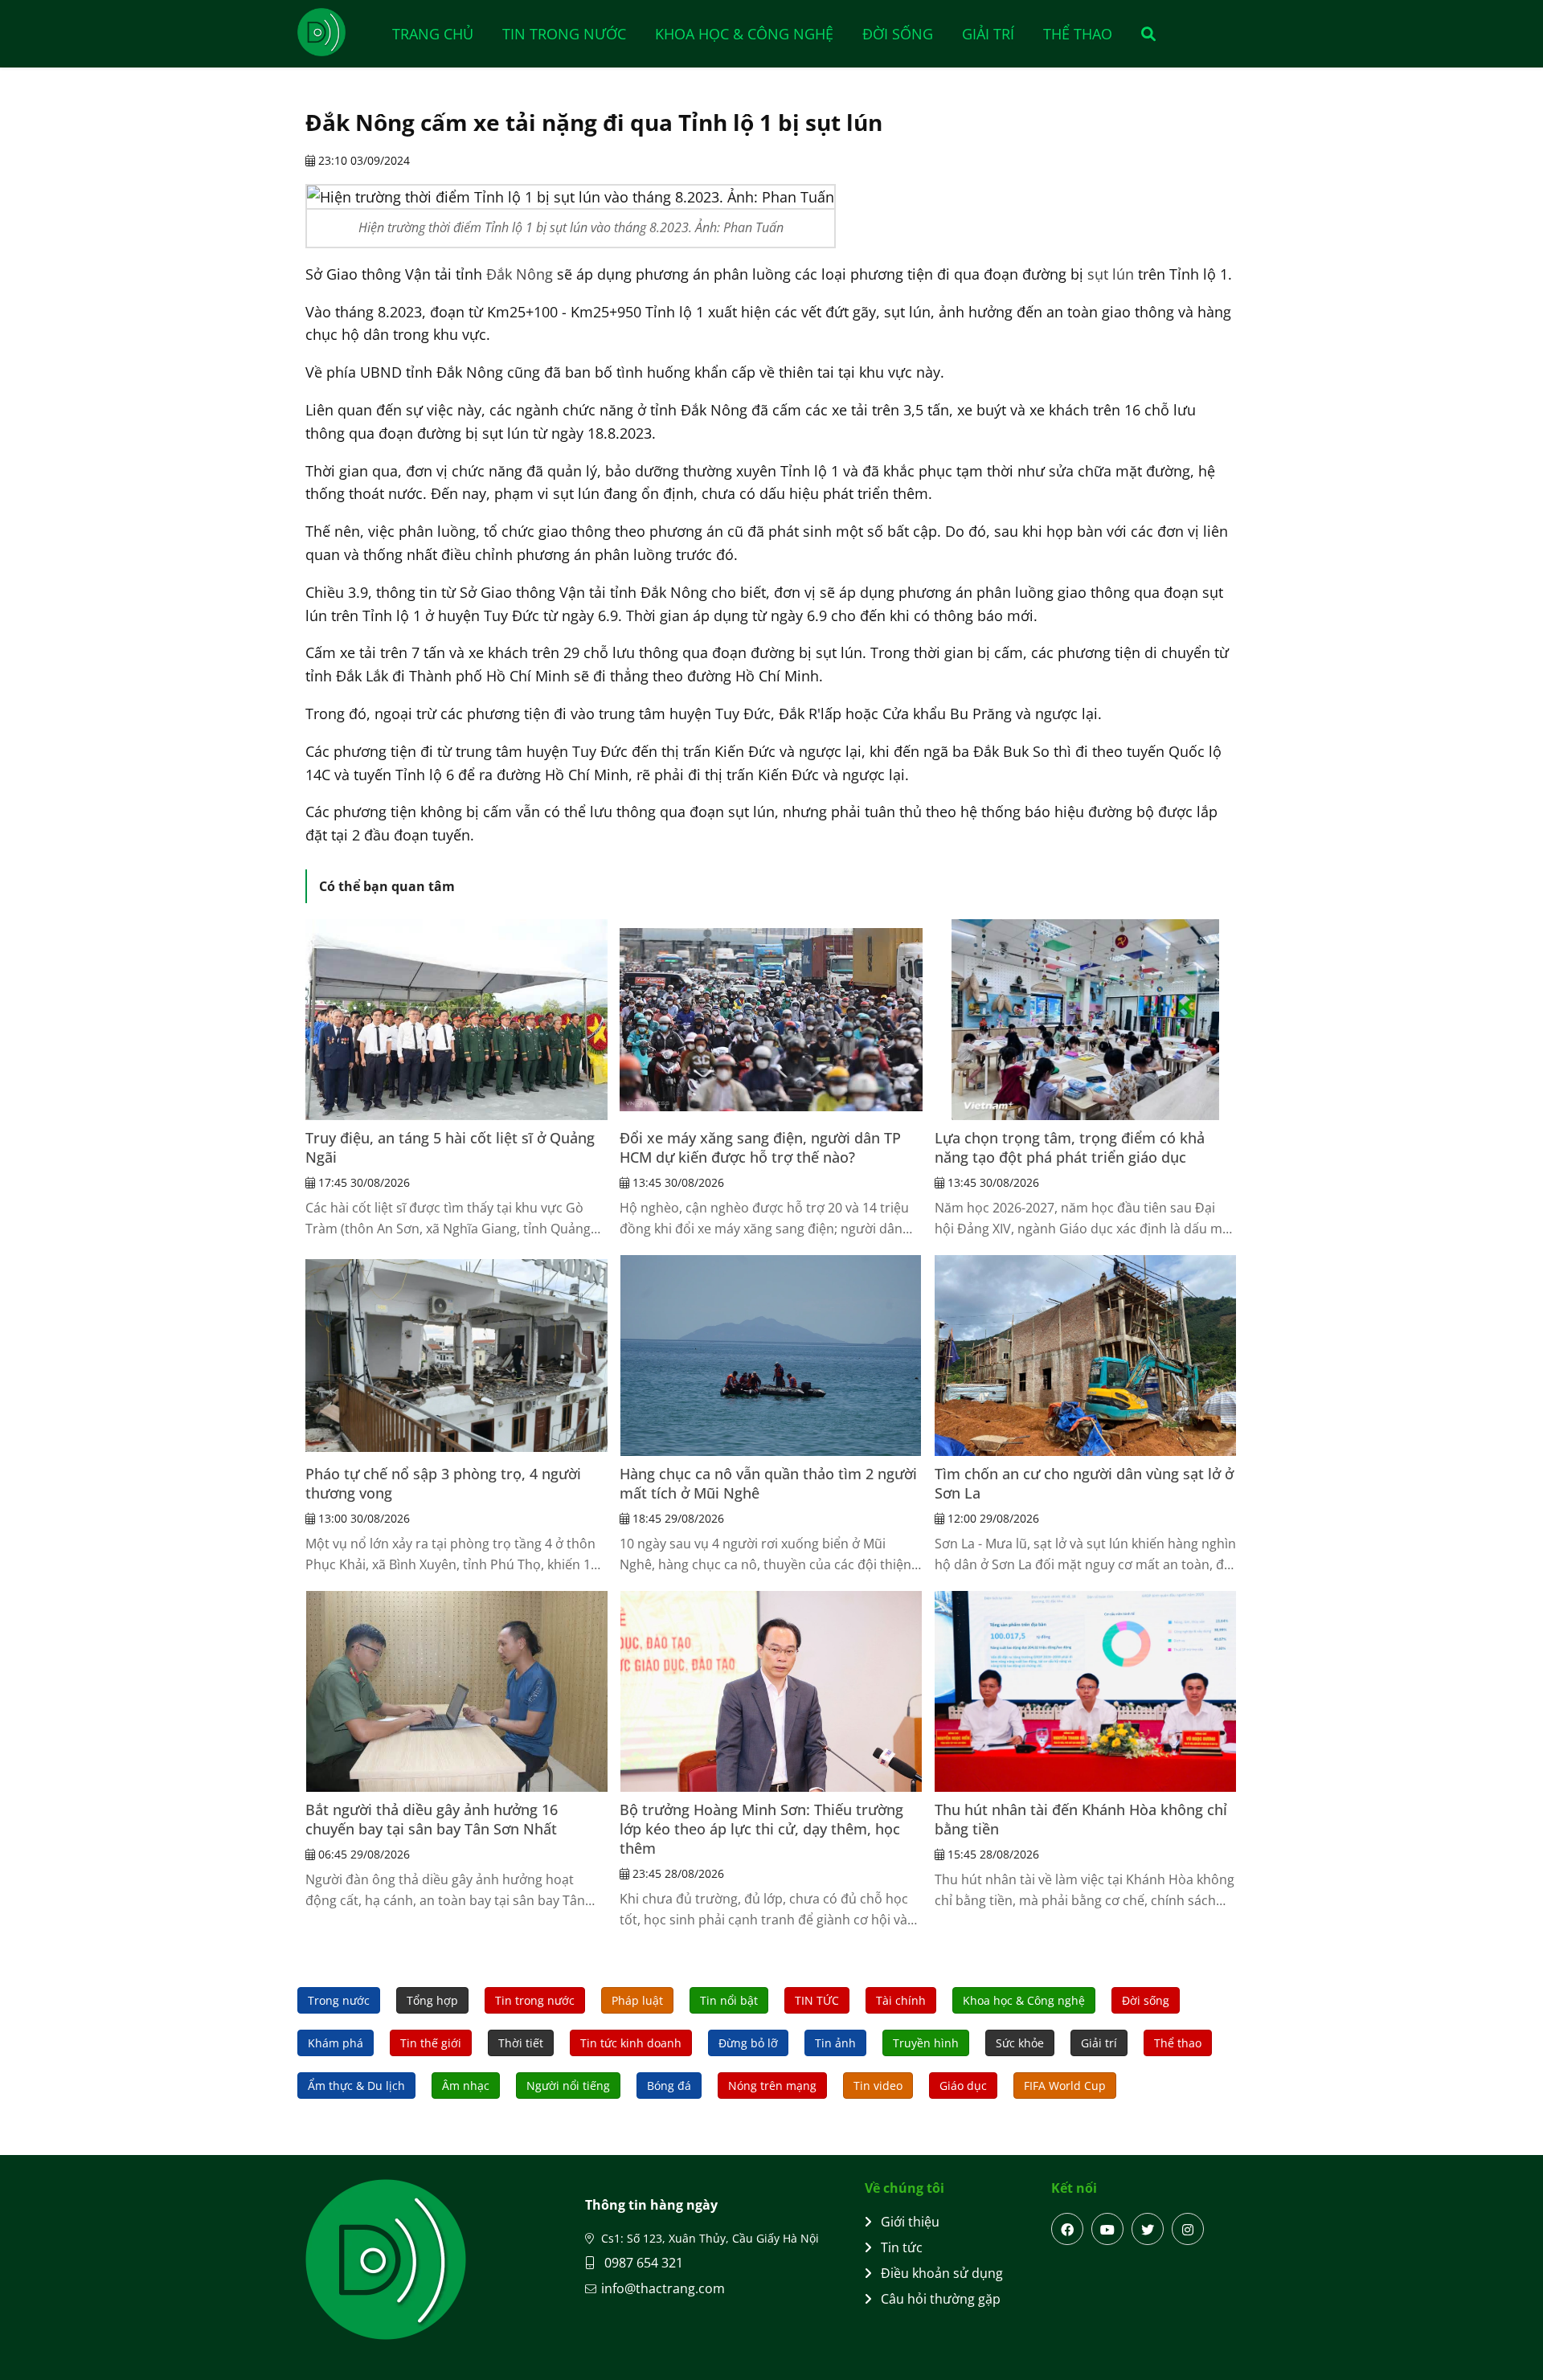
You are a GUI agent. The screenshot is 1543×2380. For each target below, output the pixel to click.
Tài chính (901, 2000)
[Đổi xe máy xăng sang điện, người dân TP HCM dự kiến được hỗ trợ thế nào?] (771, 1020)
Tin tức (902, 2247)
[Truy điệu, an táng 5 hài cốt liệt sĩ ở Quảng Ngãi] (456, 1020)
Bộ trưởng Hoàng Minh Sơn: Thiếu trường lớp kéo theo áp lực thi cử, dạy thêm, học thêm (761, 1829)
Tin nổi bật (729, 2000)
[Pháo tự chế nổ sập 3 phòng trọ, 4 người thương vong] (456, 1356)
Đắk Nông (520, 274)
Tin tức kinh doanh (631, 2043)
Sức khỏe (1020, 2043)
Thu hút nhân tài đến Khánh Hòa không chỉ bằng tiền (1081, 1819)
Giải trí (988, 34)
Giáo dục (963, 2086)
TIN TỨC (817, 2000)
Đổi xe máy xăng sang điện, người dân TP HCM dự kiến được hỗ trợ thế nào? (760, 1147)
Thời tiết (521, 2043)
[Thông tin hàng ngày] (338, 32)
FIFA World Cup (1065, 2086)
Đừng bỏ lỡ (748, 2043)
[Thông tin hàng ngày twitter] (1148, 2229)
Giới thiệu (910, 2222)
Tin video (878, 2086)
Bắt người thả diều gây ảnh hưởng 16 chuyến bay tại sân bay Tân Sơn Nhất (432, 1819)
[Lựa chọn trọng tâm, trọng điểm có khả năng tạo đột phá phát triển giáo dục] (1086, 1020)
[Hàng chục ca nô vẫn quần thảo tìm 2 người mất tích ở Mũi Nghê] (771, 1356)
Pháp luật (637, 2000)
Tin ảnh (835, 2043)
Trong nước (339, 2000)
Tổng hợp (432, 2000)
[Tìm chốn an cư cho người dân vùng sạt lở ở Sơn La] (1086, 1356)
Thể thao (1078, 34)
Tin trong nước (564, 34)
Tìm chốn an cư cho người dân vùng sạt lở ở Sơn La (1084, 1483)
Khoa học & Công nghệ (744, 34)
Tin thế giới (431, 2043)
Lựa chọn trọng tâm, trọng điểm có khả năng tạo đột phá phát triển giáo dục (1070, 1147)
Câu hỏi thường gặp (941, 2299)
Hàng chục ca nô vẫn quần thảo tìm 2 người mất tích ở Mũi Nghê (768, 1483)
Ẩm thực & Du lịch (356, 2086)
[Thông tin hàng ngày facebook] (1067, 2229)
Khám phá (336, 2043)
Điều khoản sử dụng (942, 2273)
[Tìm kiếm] (1143, 34)
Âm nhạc (466, 2086)
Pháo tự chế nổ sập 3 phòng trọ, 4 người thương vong (443, 1483)
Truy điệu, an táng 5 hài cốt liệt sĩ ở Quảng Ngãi (450, 1147)
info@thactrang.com (663, 2288)
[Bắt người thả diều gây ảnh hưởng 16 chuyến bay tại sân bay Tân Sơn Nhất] (456, 1691)
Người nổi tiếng (568, 2086)
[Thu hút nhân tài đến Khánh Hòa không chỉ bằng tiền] (1086, 1691)
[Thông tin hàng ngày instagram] (1188, 2229)
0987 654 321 (642, 2263)
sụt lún (1111, 274)
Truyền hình (926, 2043)
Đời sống (898, 34)
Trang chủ (433, 34)
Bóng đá (669, 2086)
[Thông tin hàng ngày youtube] (1107, 2229)
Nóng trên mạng (772, 2086)
